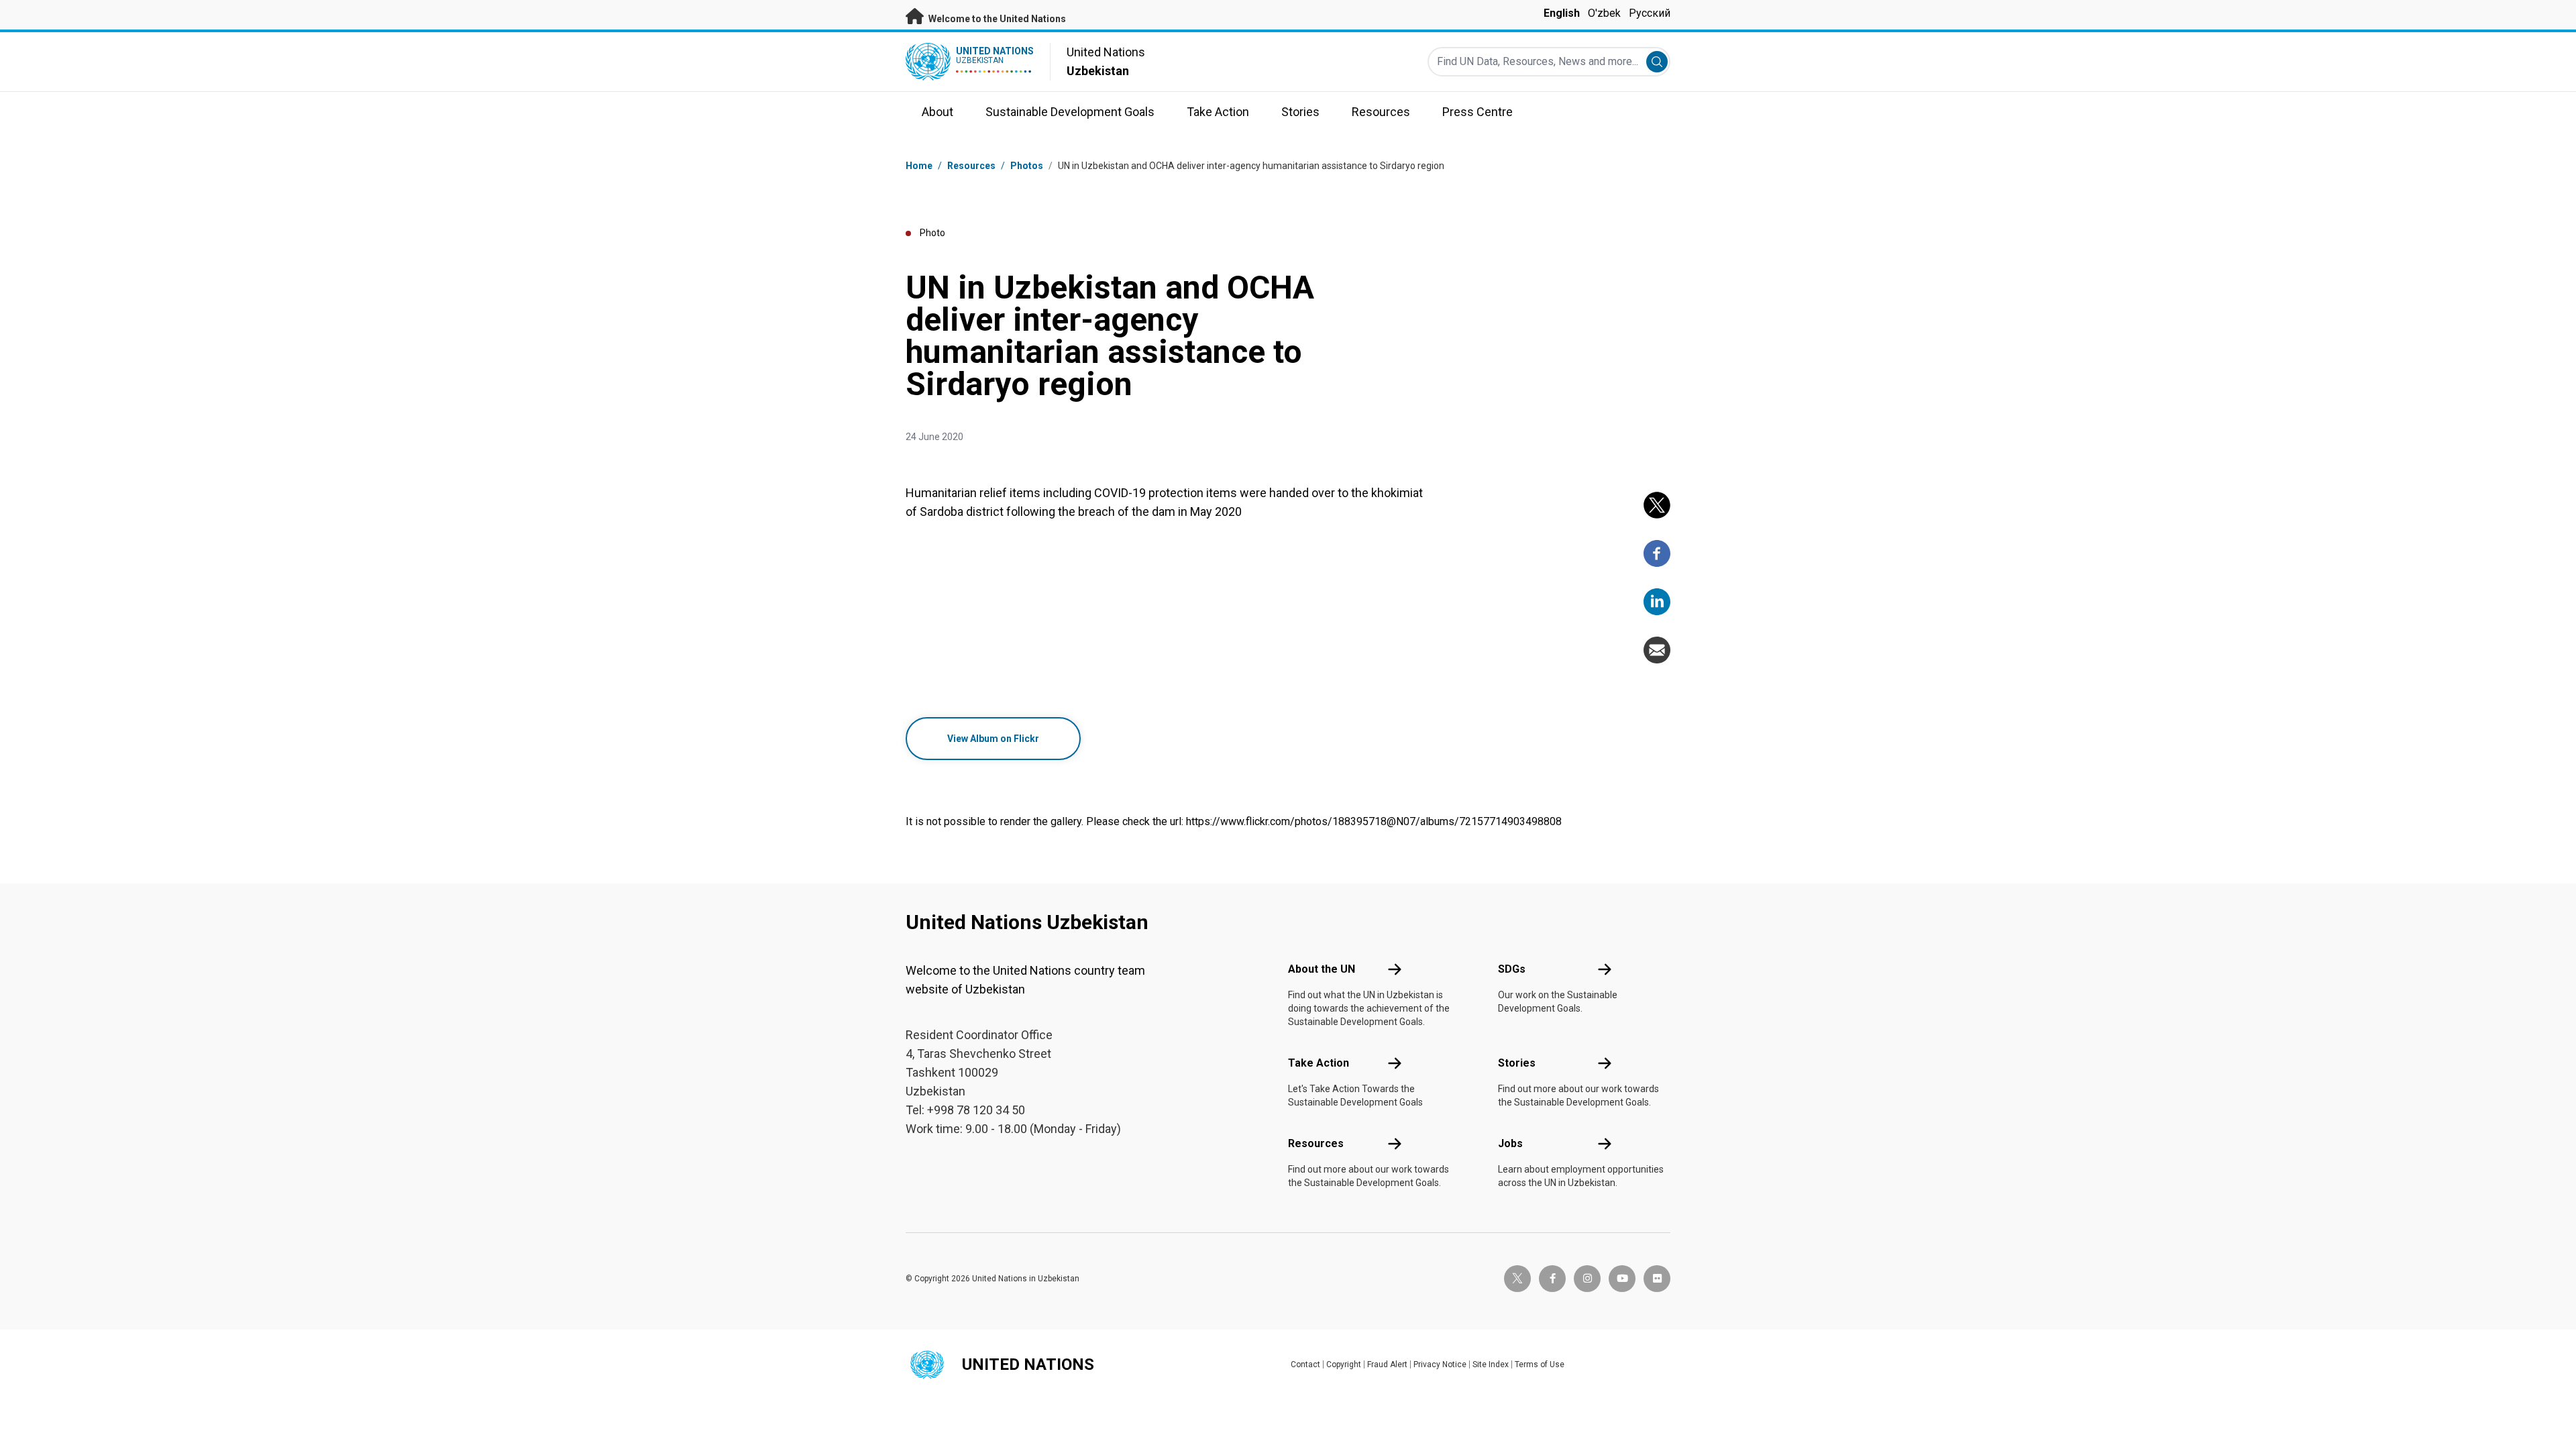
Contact (1305, 1364)
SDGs (1512, 969)
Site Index (1491, 1364)
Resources (1316, 1143)
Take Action (1319, 1063)
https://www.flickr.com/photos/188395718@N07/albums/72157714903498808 (1374, 821)
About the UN (1322, 969)
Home (919, 166)
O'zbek (1604, 13)
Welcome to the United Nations (996, 19)
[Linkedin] (1657, 602)
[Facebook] (1657, 553)
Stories (1517, 1063)
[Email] (1657, 650)
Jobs (1510, 1143)
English (1562, 13)
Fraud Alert (1387, 1364)
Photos (1027, 166)
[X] (1657, 505)
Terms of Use (1540, 1364)
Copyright (1344, 1364)
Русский (1650, 13)
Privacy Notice (1440, 1364)
